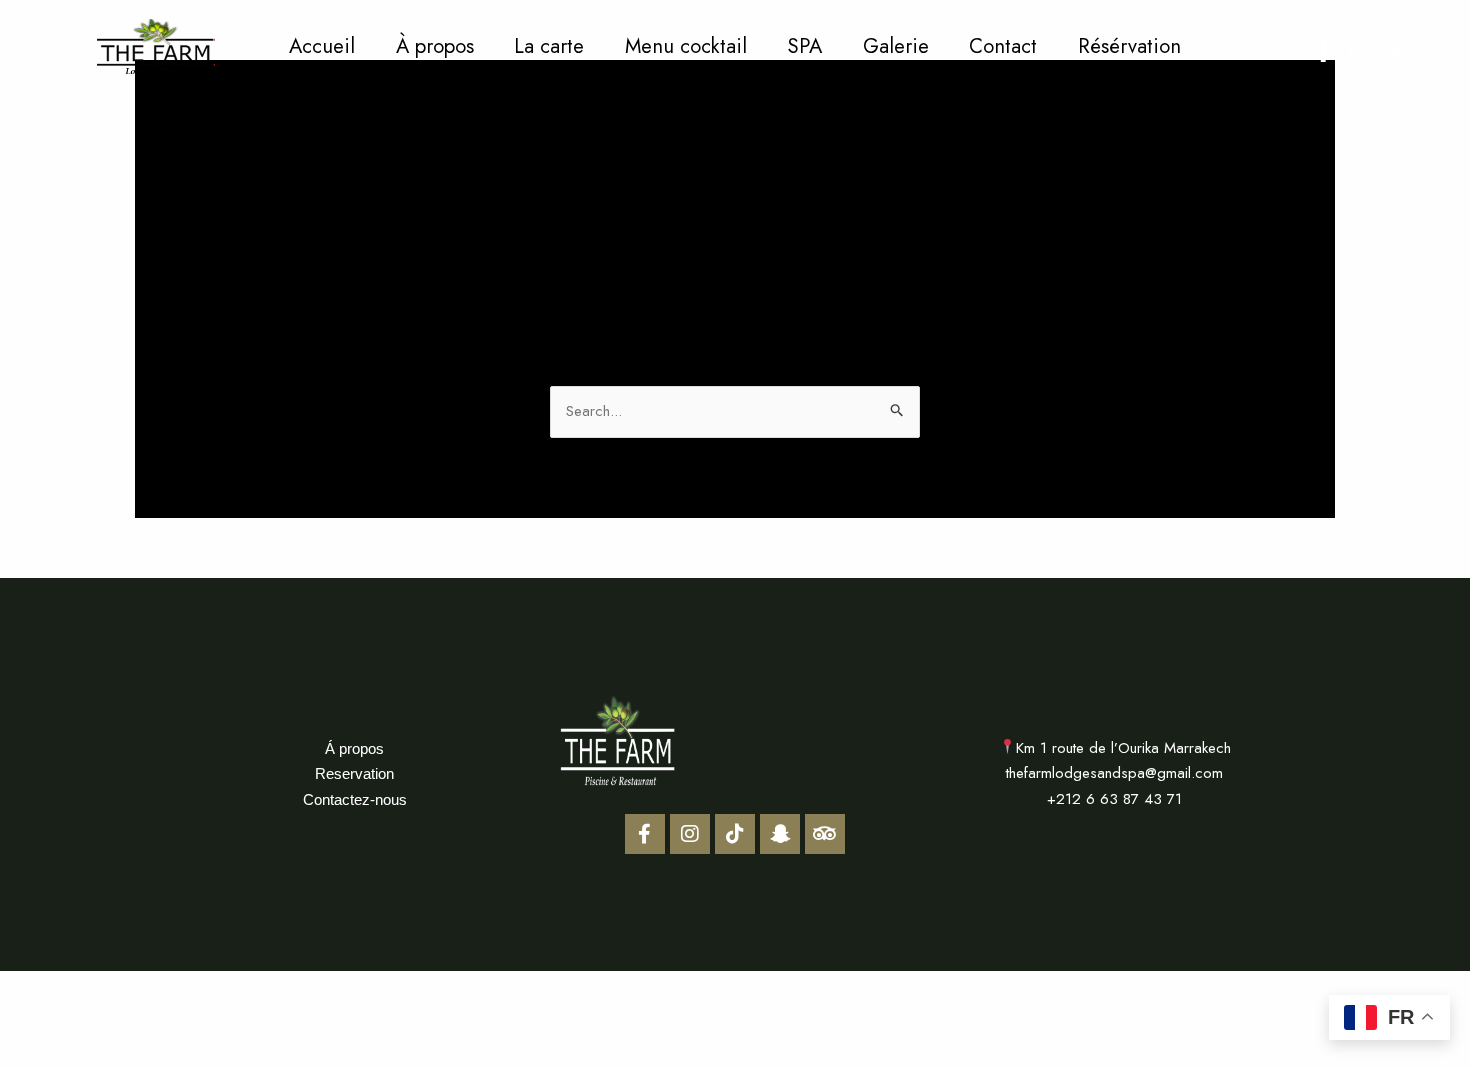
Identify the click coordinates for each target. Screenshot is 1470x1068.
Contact (1003, 46)
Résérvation (1129, 46)
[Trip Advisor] (1397, 49)
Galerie (896, 46)
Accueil (322, 46)
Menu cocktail (686, 46)
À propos (435, 46)
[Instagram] (1360, 49)
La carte (549, 46)
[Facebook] (1323, 49)
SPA (804, 46)
